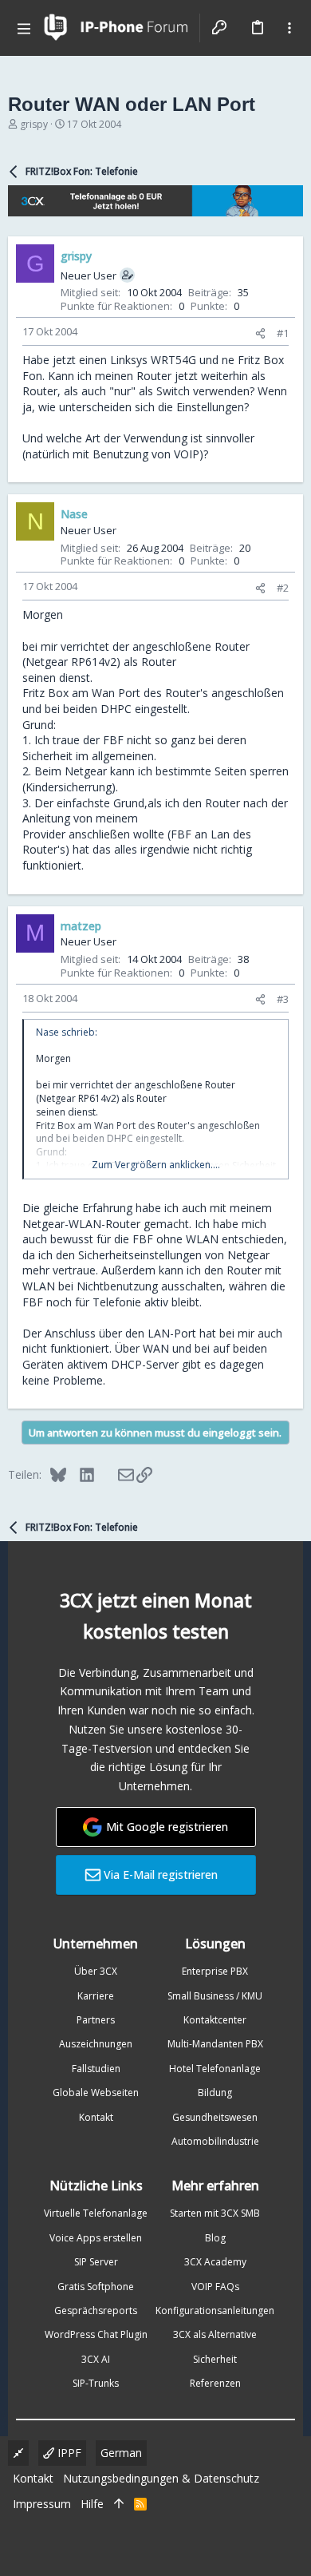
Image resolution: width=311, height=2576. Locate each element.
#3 (283, 999)
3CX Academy (215, 2262)
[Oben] (119, 2504)
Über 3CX (96, 1971)
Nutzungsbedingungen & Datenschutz (161, 2478)
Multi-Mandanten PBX (215, 2044)
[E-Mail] (115, 1474)
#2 (283, 588)
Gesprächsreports (96, 2310)
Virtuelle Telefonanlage (96, 2213)
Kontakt (96, 2117)
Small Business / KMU (215, 1996)
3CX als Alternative (215, 2334)
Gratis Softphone (96, 2287)
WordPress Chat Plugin (96, 2334)
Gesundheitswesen (215, 2117)
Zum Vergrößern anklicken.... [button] (156, 1165)
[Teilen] (260, 333)
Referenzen (215, 2383)
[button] (24, 28)
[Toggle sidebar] (289, 28)
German (121, 2453)
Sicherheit (215, 2359)
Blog (215, 2238)
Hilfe (92, 2504)
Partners (96, 2020)
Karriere (96, 1996)
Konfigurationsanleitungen (215, 2310)
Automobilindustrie (215, 2141)
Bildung (215, 2093)
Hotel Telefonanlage (215, 2069)
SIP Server (96, 2262)
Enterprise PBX (215, 1971)
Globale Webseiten (96, 2093)
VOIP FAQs (215, 2287)
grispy (34, 124)
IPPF (68, 2453)
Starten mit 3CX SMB (215, 2213)
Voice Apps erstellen (96, 2238)
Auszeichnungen (96, 2044)
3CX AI (96, 2359)
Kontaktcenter (215, 2020)
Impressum (42, 2504)
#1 (283, 333)
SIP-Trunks (96, 2383)
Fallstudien (96, 2069)
